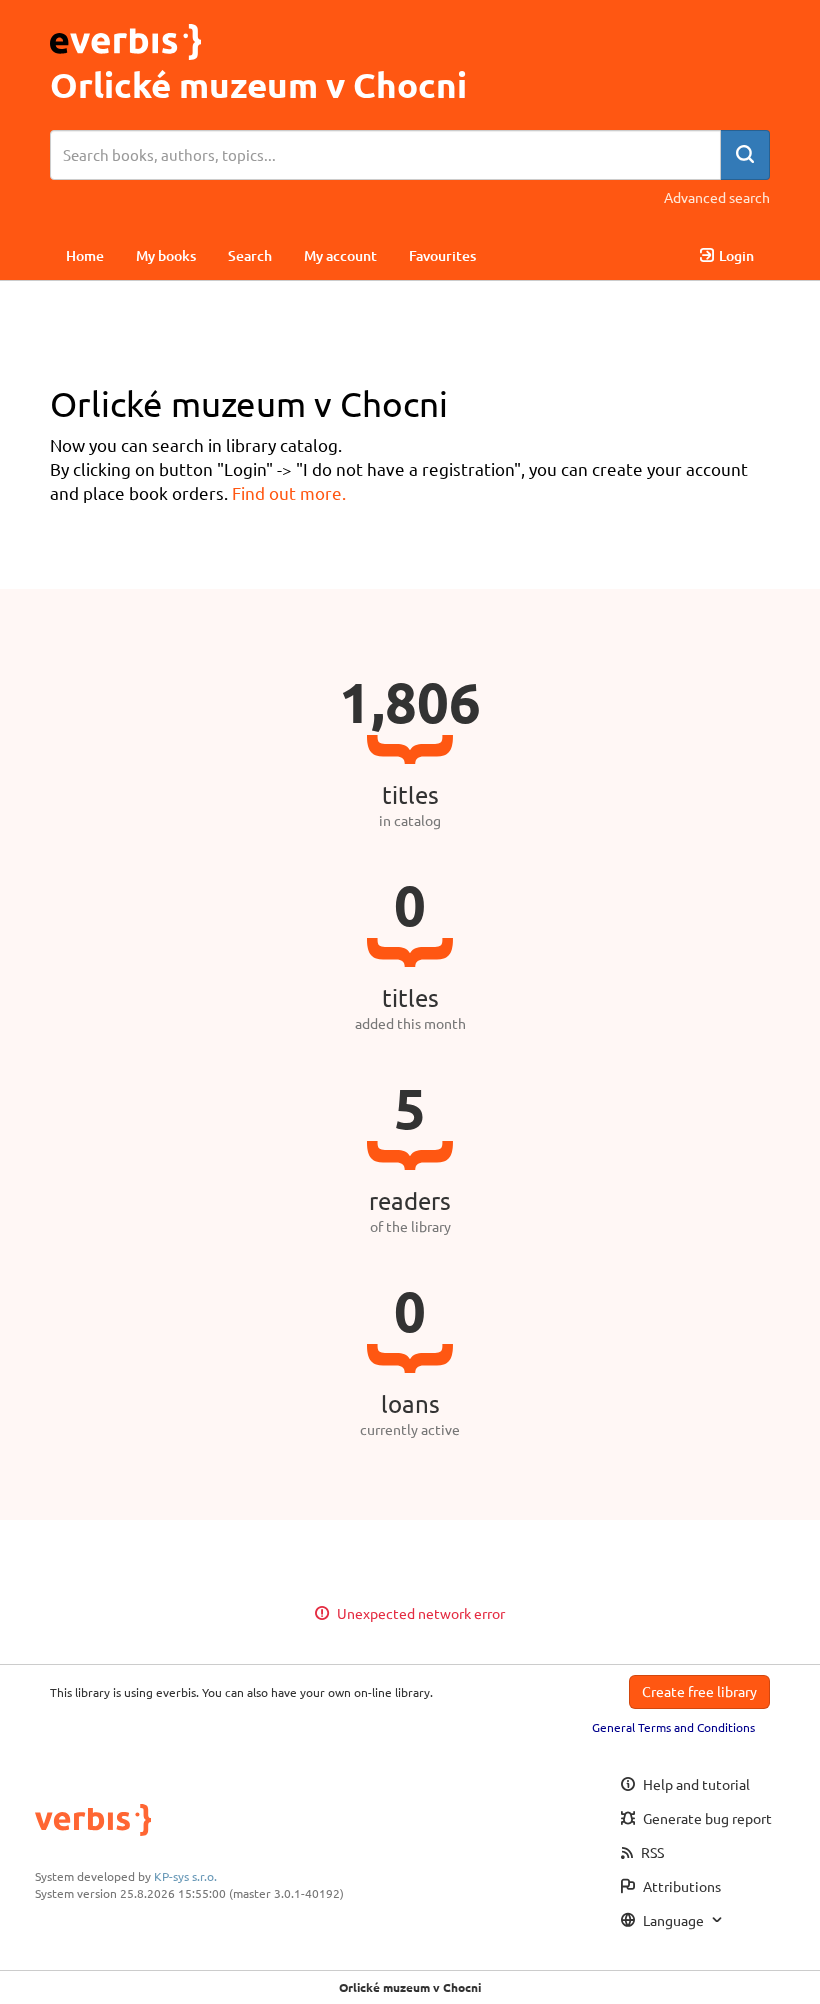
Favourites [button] (442, 255)
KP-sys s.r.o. (185, 1876)
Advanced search (717, 197)
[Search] (745, 155)
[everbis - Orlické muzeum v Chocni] (125, 38)
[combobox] (385, 155)
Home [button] (85, 255)
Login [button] (736, 255)
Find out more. (289, 492)
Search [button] (250, 255)
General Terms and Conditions (673, 1727)
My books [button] (166, 255)
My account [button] (340, 255)
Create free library (699, 1691)
